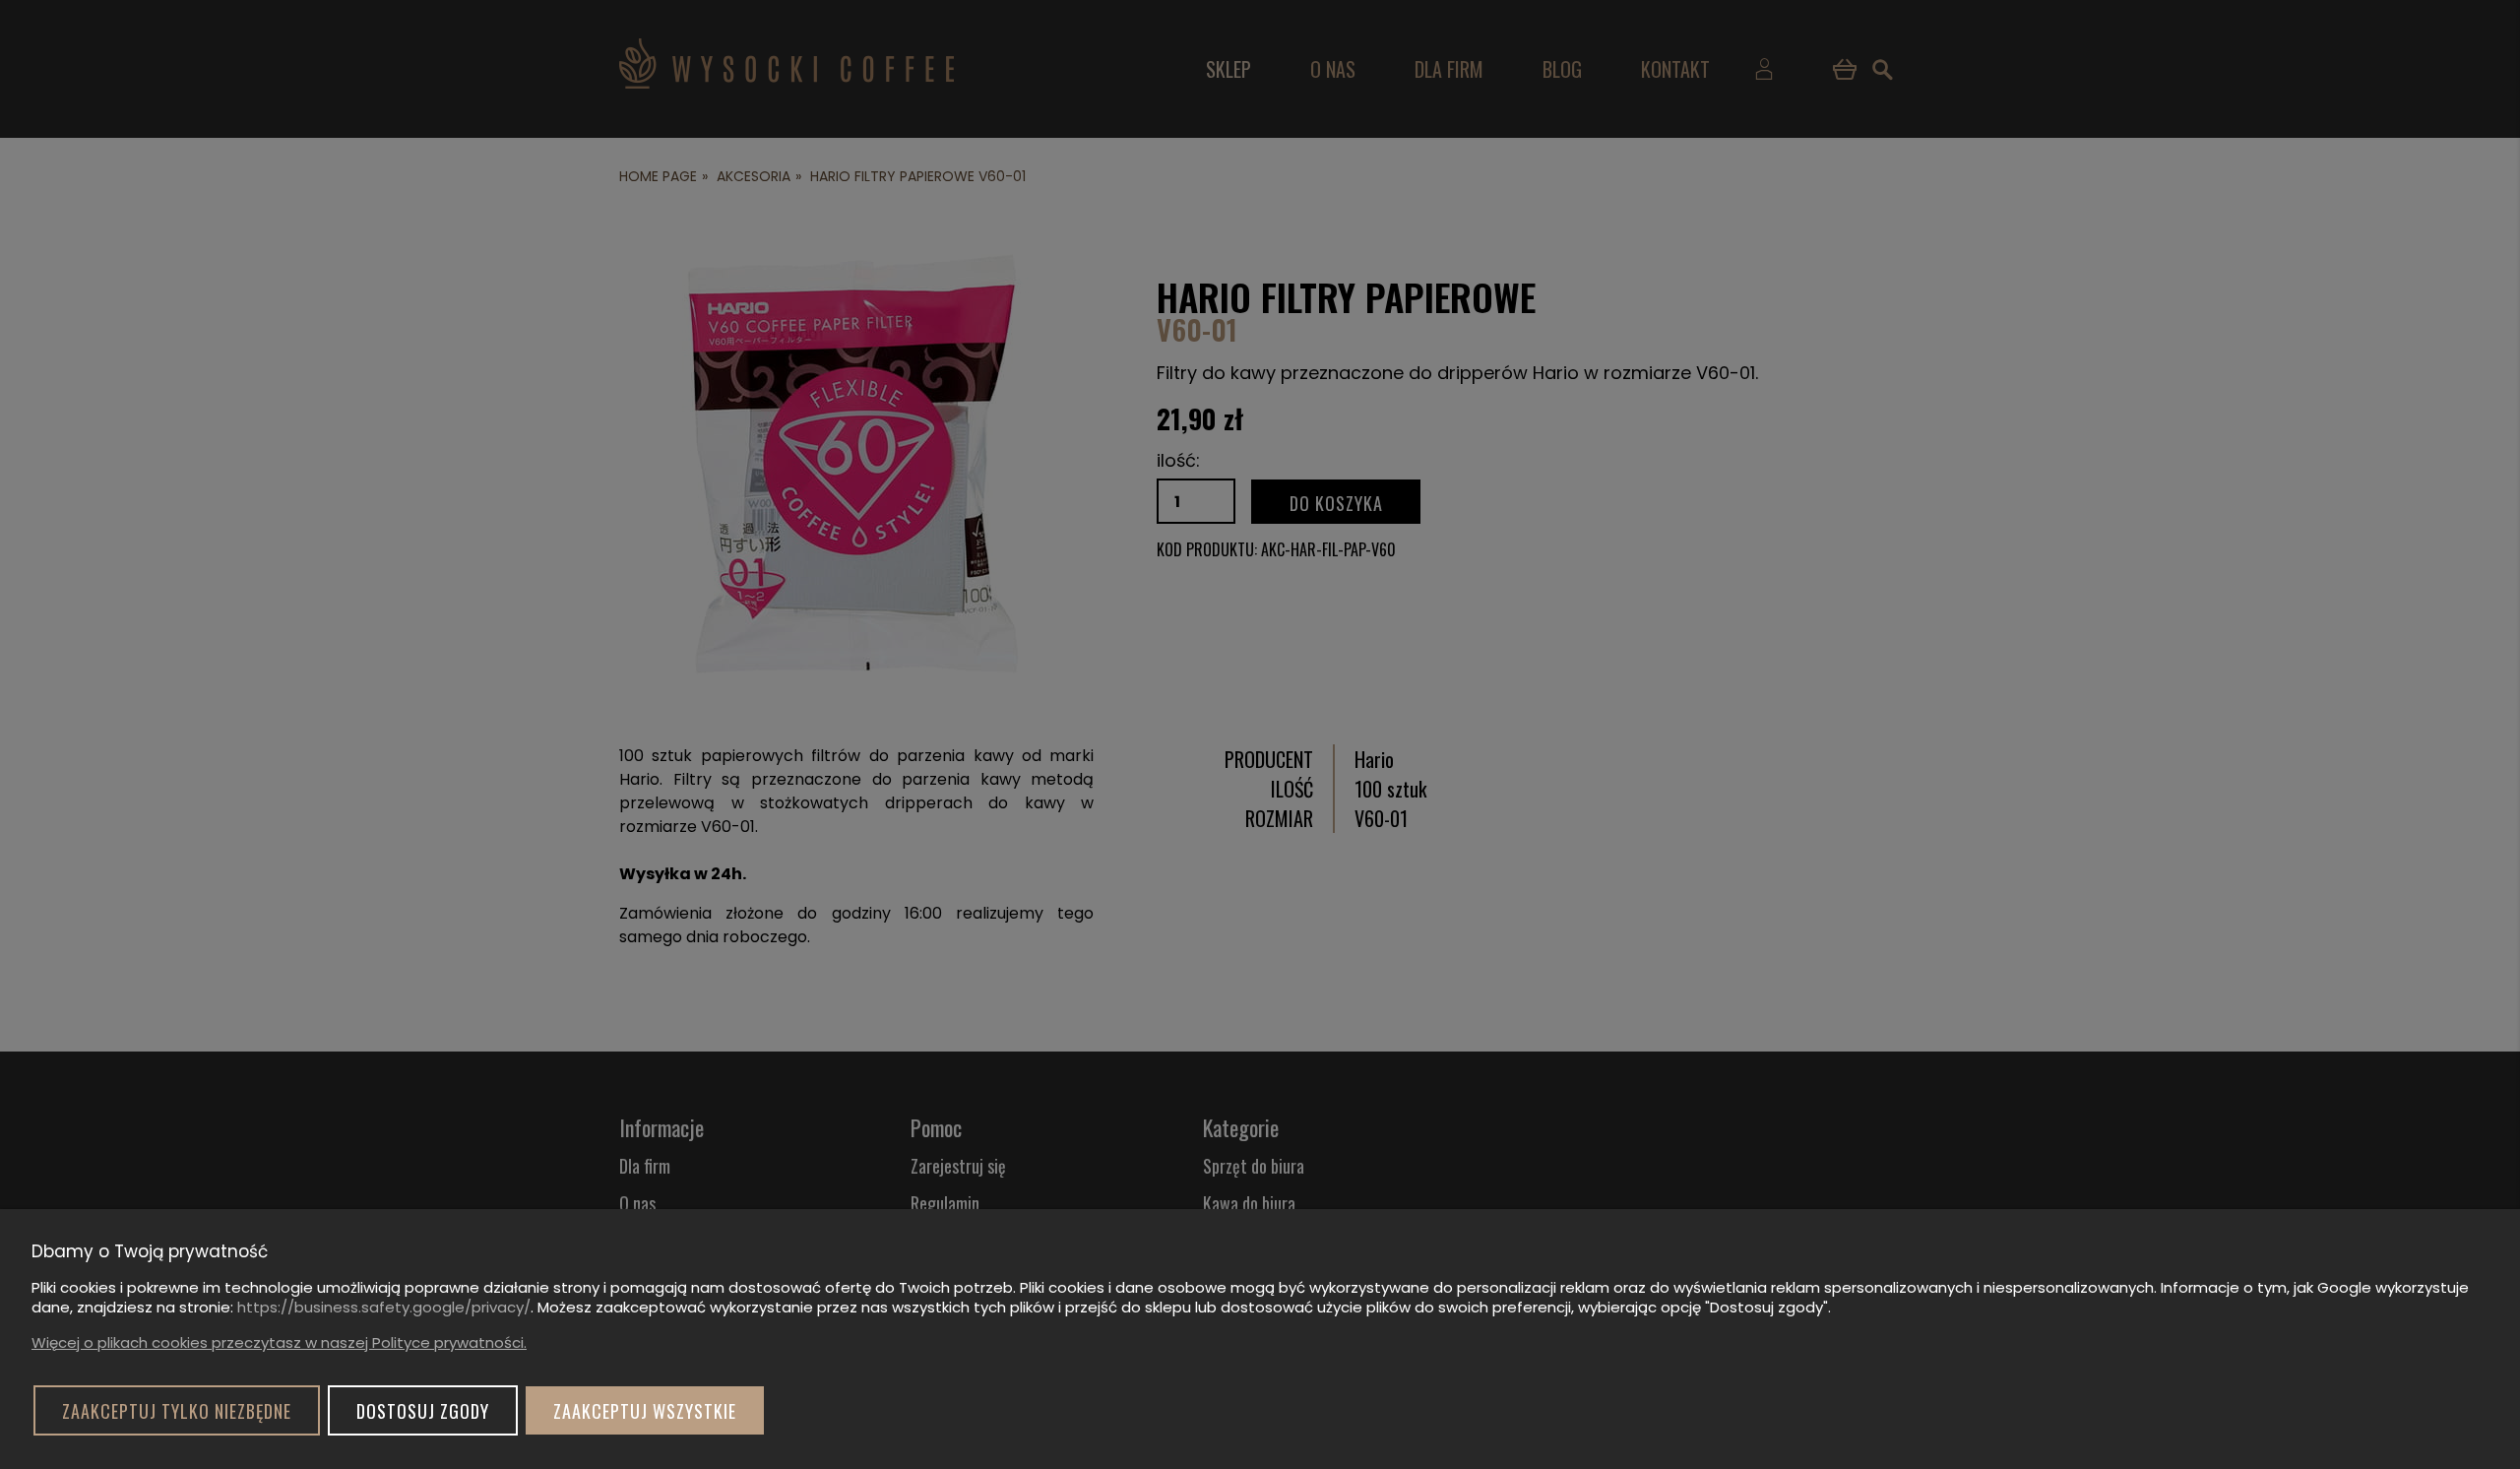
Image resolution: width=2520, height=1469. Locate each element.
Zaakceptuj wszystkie (645, 1411)
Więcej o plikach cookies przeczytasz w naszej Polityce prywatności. (279, 1342)
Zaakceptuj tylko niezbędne (177, 1411)
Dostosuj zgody (423, 1411)
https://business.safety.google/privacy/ (384, 1307)
